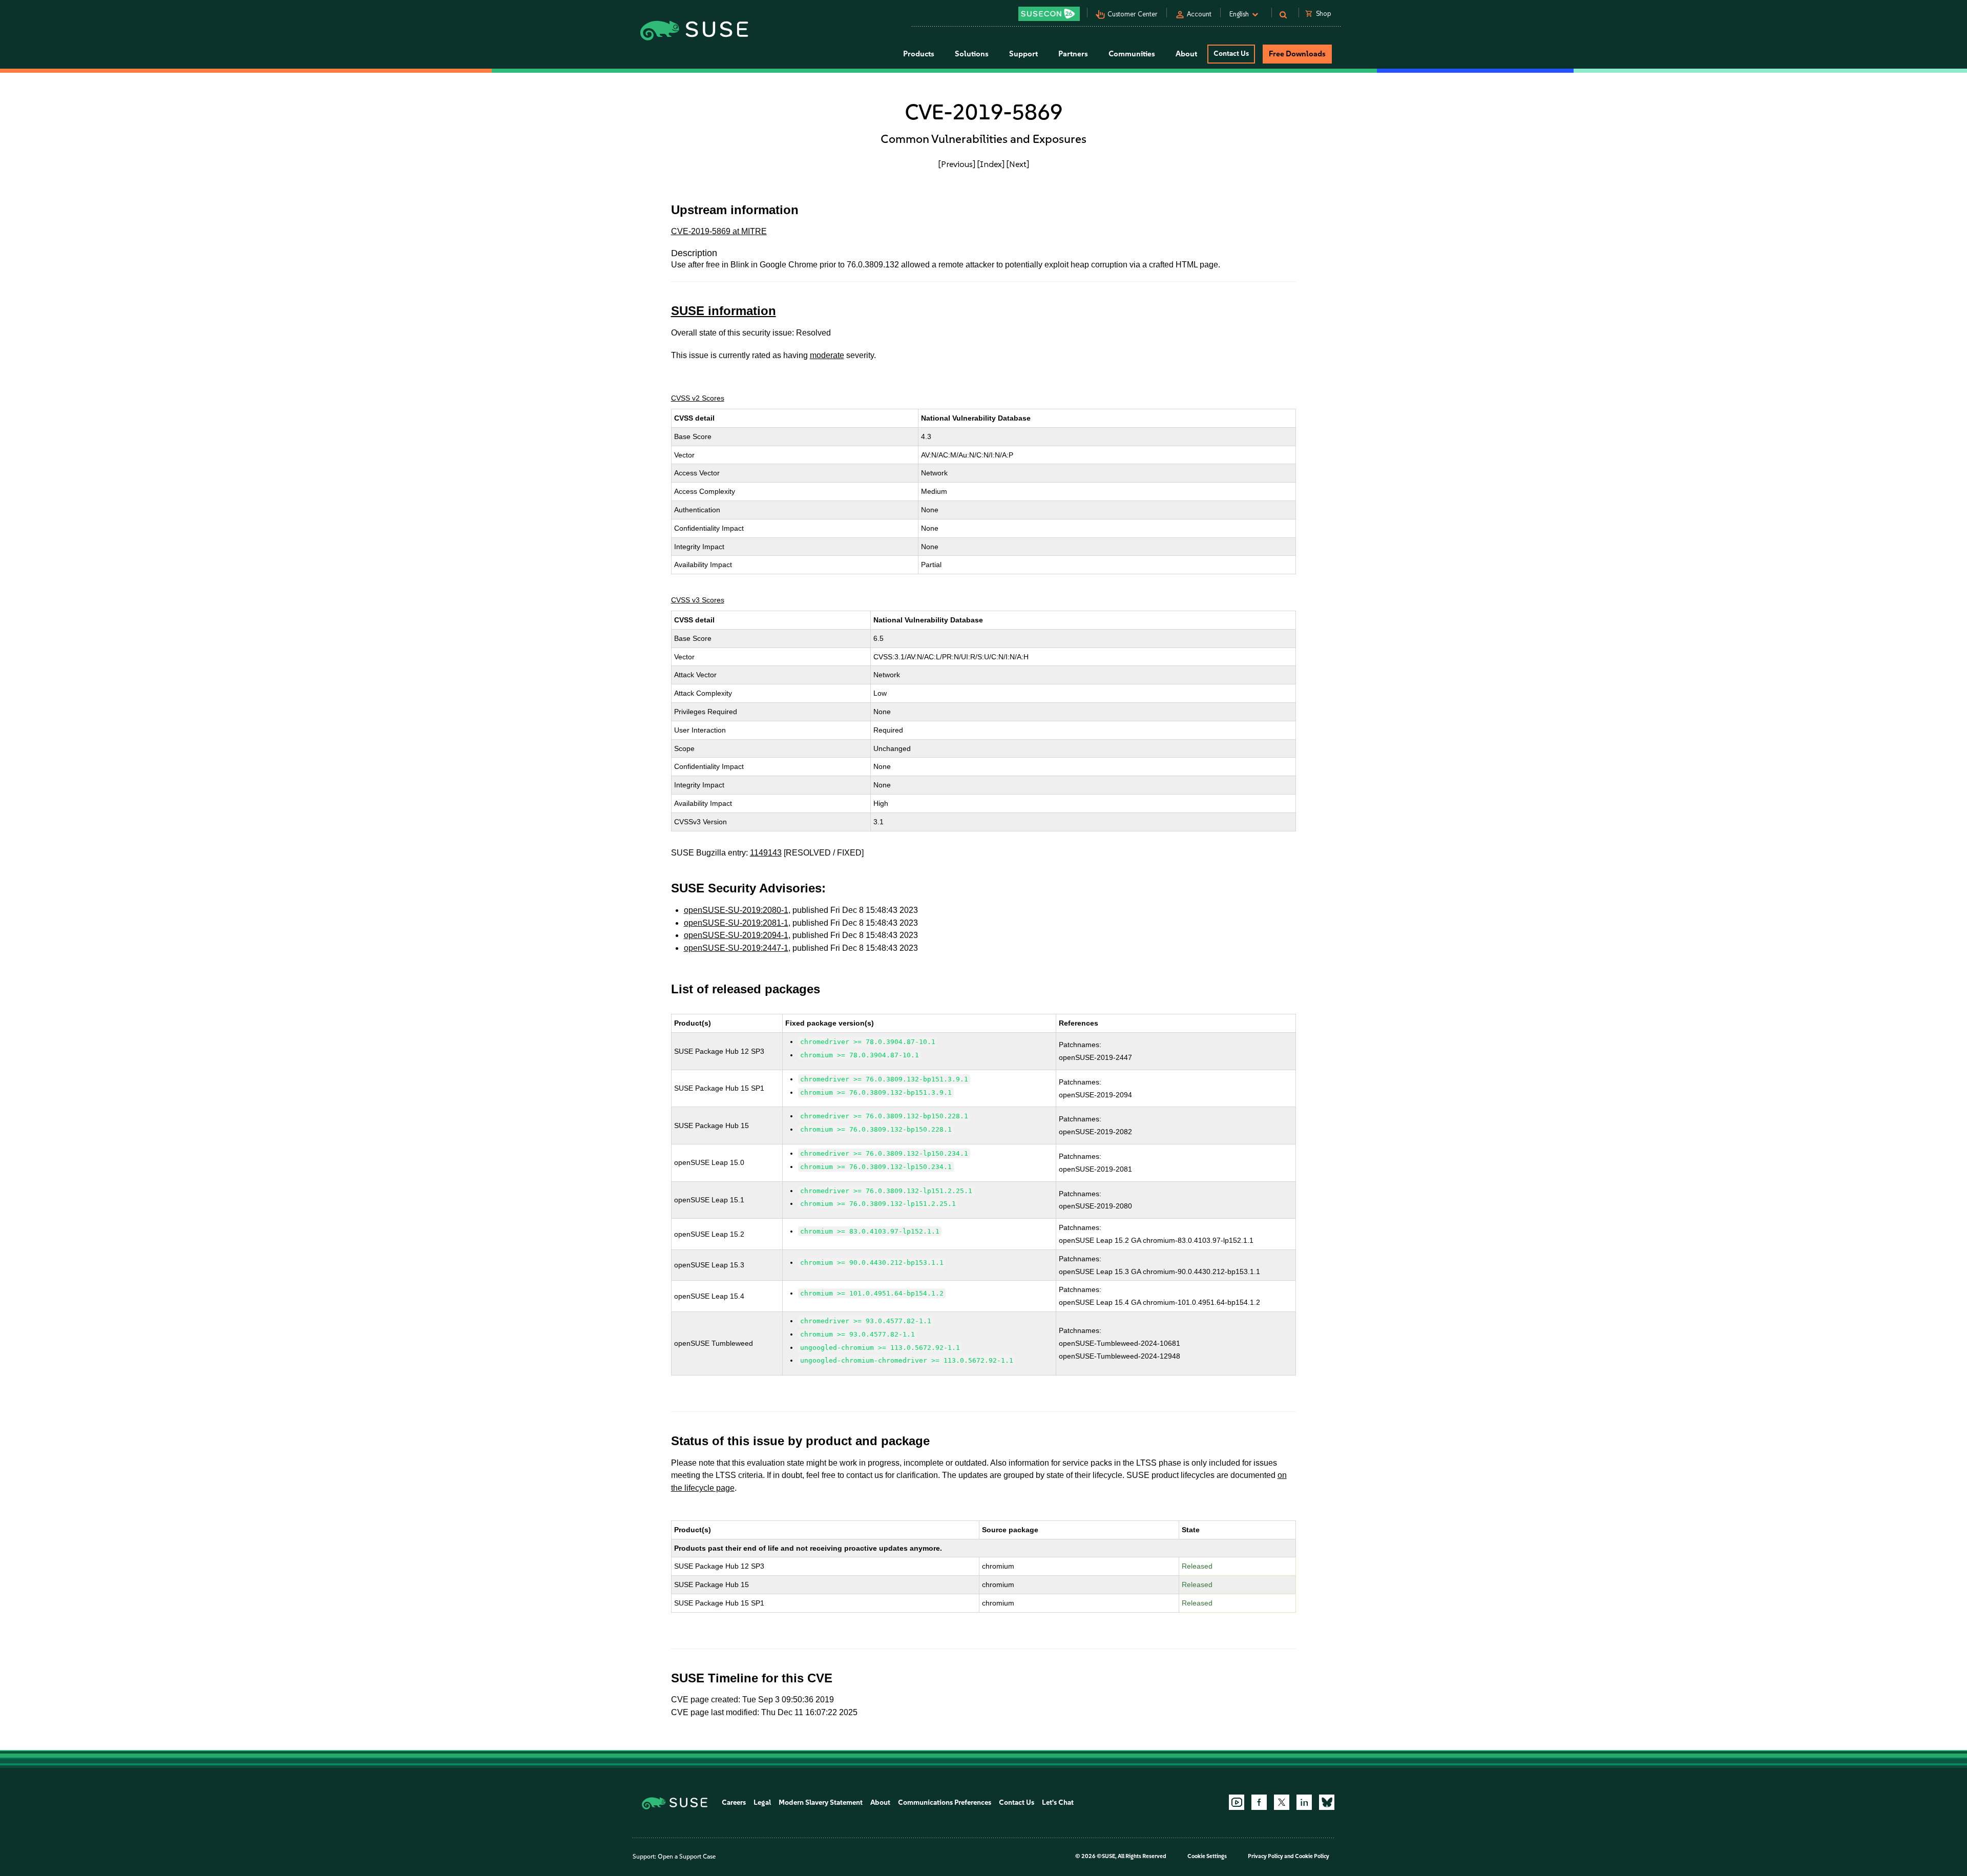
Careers (734, 1802)
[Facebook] (1259, 1802)
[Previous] (957, 164)
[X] (1282, 1802)
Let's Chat (1058, 1802)
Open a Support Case (687, 1857)
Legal (762, 1802)
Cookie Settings (1207, 1856)
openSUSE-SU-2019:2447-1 (736, 948)
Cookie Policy (1312, 1856)
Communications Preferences (945, 1802)
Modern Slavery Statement (821, 1802)
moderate (827, 355)
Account (1199, 14)
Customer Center (1133, 14)
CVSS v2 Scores (698, 398)
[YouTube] (1237, 1802)
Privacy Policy (1265, 1856)
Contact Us (1231, 54)
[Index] (991, 164)
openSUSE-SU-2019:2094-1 (736, 935)
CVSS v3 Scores (698, 600)
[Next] (1018, 164)
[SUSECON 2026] (1049, 14)
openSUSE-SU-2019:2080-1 (736, 910)
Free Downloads (1297, 54)
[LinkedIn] (1304, 1802)
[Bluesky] (1327, 1802)
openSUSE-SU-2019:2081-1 (736, 923)
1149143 (766, 853)
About (880, 1802)
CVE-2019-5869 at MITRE (719, 231)
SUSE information (724, 311)
